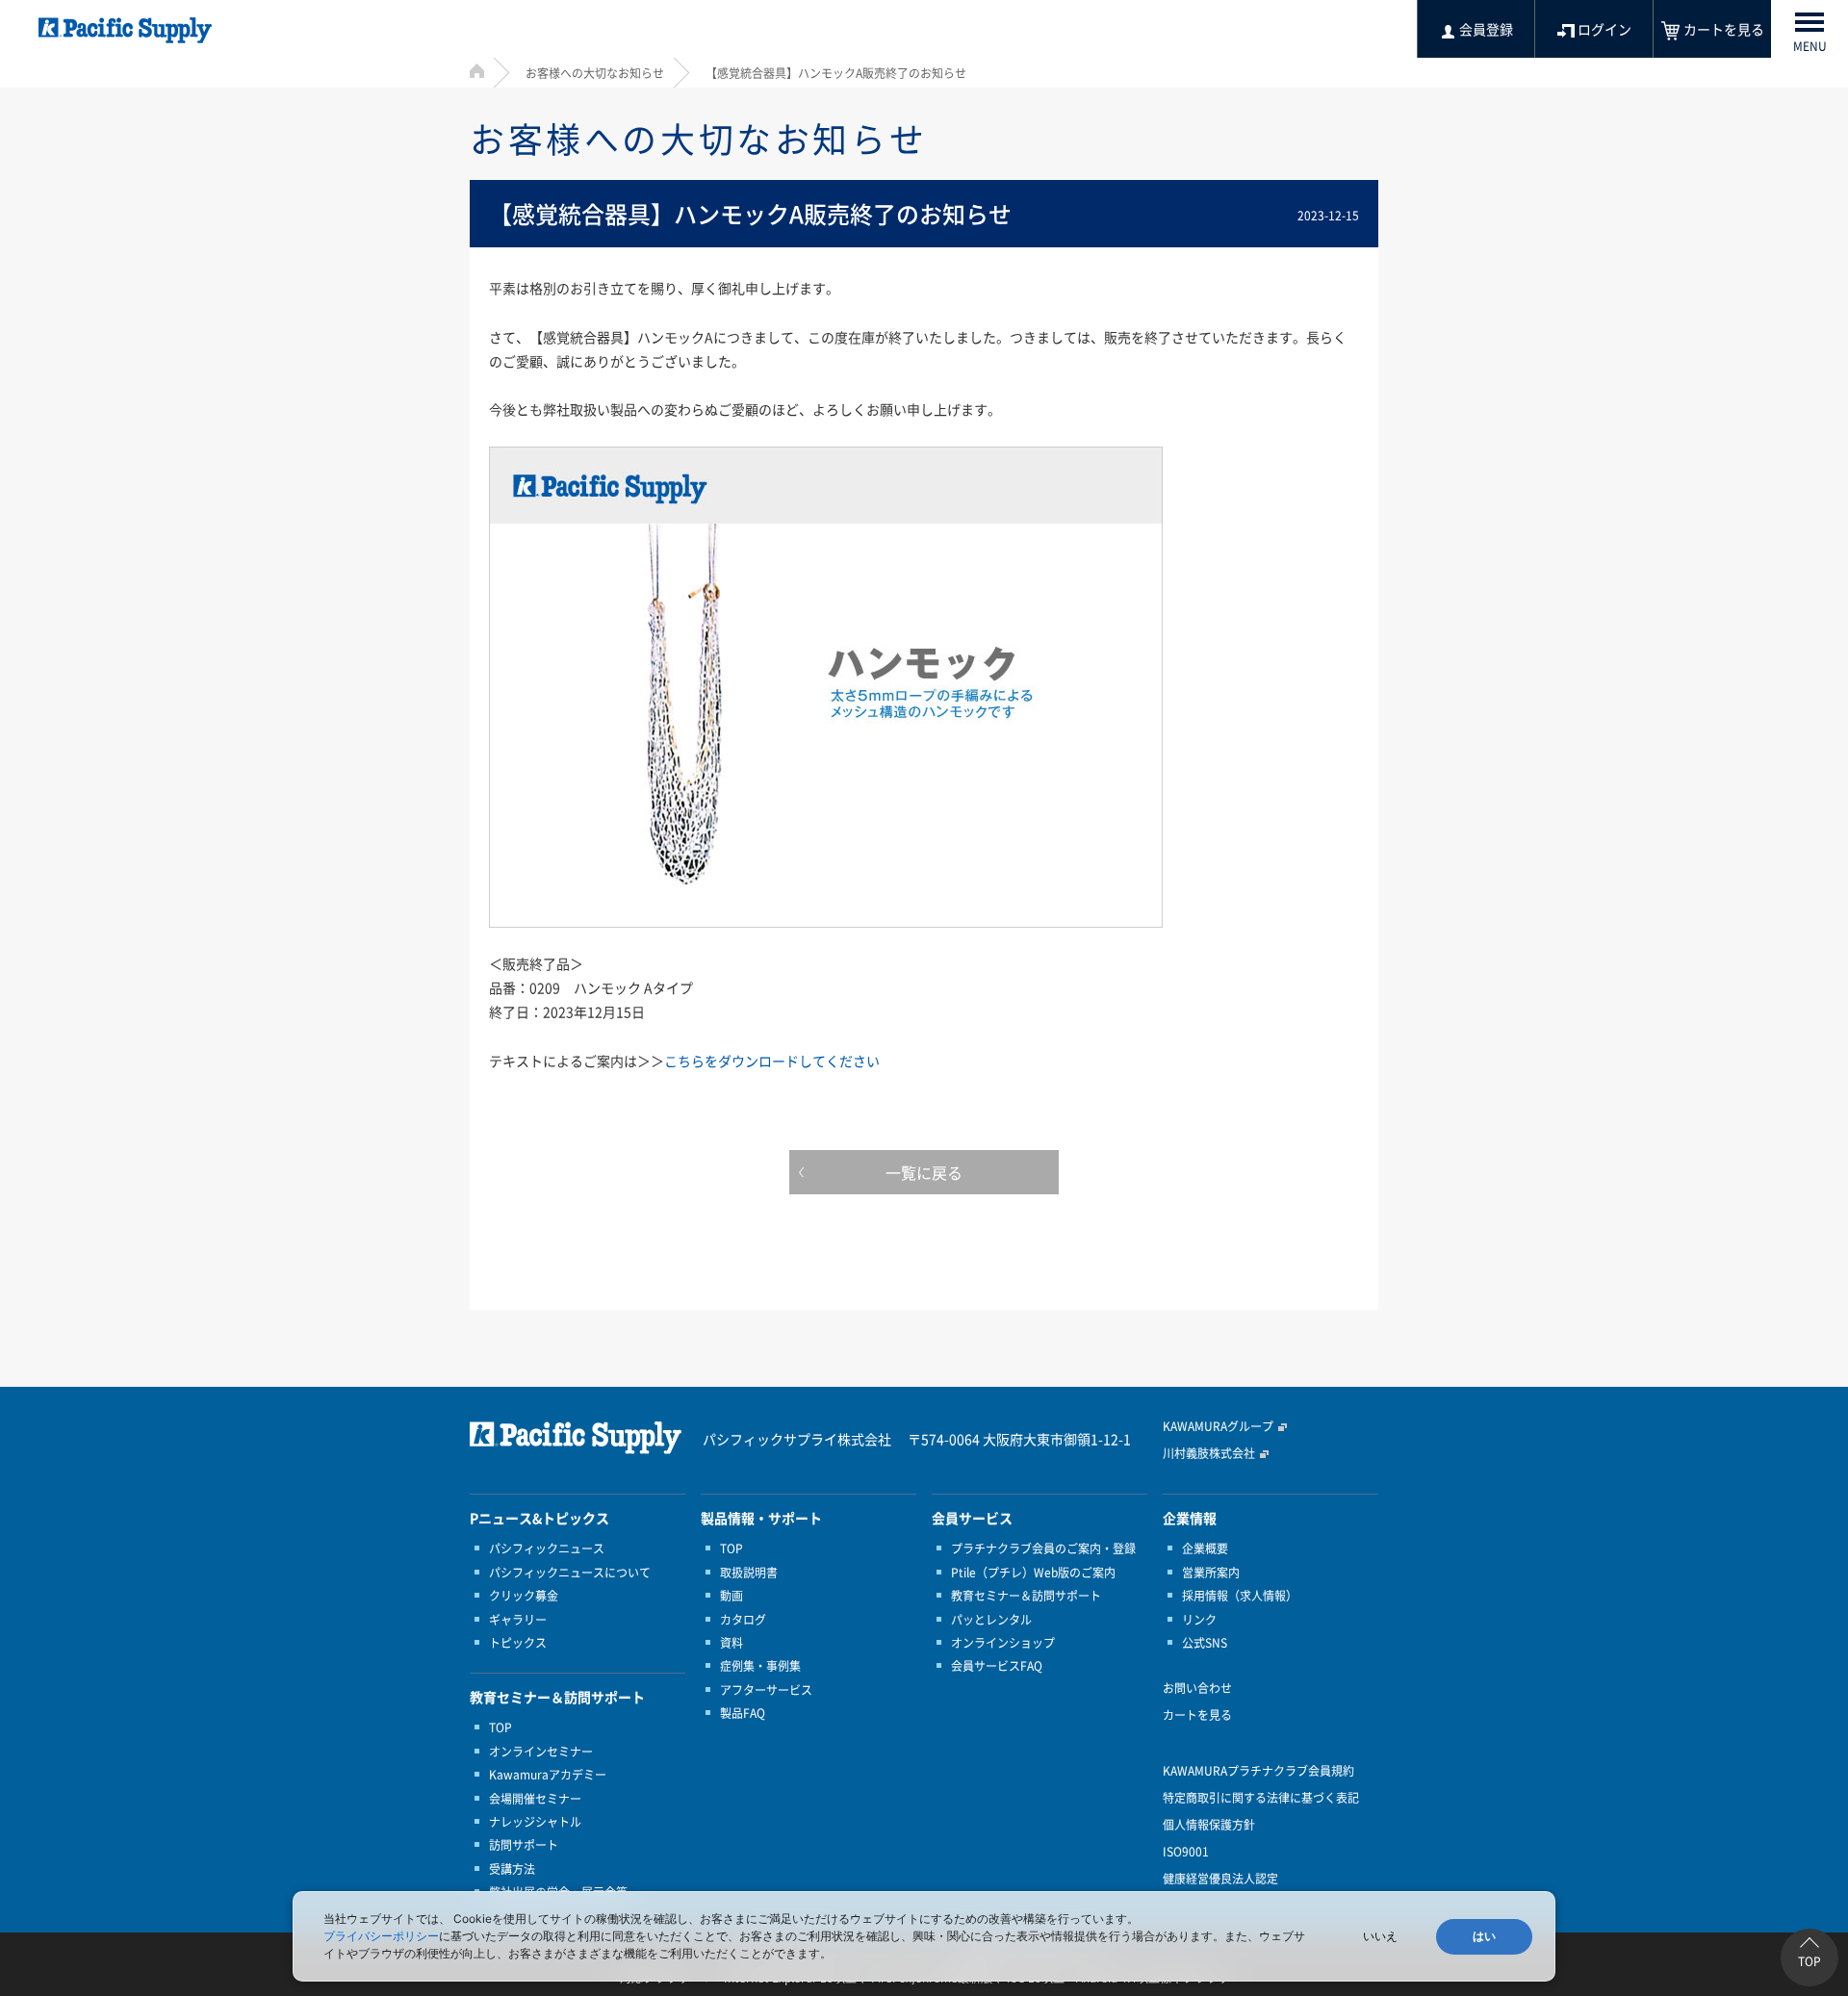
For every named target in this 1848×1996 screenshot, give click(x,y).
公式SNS (1205, 1643)
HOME (477, 71)
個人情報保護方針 (1209, 1825)
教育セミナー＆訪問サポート (1026, 1596)
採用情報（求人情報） (1240, 1596)
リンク (1199, 1620)
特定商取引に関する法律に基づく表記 (1261, 1798)
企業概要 (1205, 1548)
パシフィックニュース (547, 1548)
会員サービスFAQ (997, 1666)
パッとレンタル (991, 1620)
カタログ (743, 1620)
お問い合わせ (1197, 1688)
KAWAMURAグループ (1218, 1426)
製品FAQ (743, 1713)
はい (1484, 1936)
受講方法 (512, 1869)
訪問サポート (524, 1845)
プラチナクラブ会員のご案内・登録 (1043, 1548)
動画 (731, 1596)
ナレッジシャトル (535, 1822)
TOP (500, 1727)
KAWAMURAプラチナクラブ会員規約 (1258, 1771)
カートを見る (1197, 1715)
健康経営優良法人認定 (1220, 1879)
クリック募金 (524, 1596)
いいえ (1380, 1936)
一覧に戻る (924, 1172)
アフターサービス (766, 1690)
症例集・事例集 (760, 1666)
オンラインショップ (1003, 1643)
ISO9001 (1186, 1852)
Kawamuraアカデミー (548, 1775)
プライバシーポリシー (381, 1936)
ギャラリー (518, 1620)
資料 (731, 1643)
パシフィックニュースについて (570, 1573)
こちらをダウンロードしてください (772, 1061)
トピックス (518, 1643)
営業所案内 (1211, 1573)
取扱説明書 (749, 1573)
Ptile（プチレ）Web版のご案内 (1033, 1573)
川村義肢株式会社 (1209, 1453)
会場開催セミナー (535, 1799)
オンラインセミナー (541, 1752)
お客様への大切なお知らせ (595, 73)
